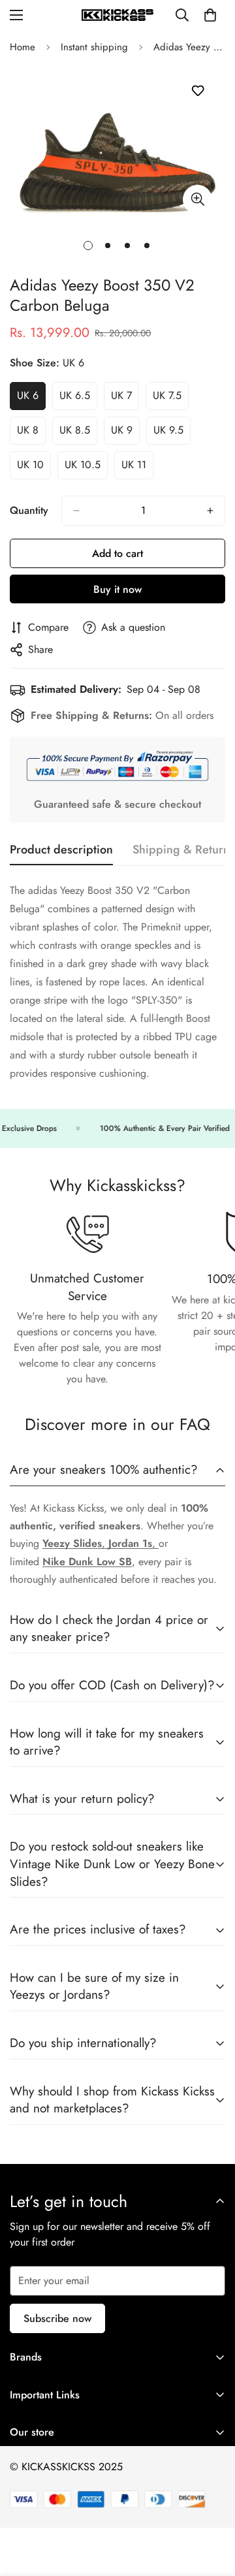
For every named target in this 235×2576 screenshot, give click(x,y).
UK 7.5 (171, 399)
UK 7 (125, 399)
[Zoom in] (197, 199)
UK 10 (34, 468)
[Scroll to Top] (211, 2507)
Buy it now (117, 589)
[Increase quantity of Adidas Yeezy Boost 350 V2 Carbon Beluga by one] (210, 511)
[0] (210, 15)
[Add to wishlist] (197, 91)
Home (23, 47)
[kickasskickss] (117, 15)
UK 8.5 (78, 434)
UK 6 (31, 399)
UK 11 (137, 468)
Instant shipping (94, 47)
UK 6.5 (78, 399)
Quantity (29, 510)
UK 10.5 (86, 468)
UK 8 (31, 434)
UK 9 (125, 434)
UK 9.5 (172, 434)
